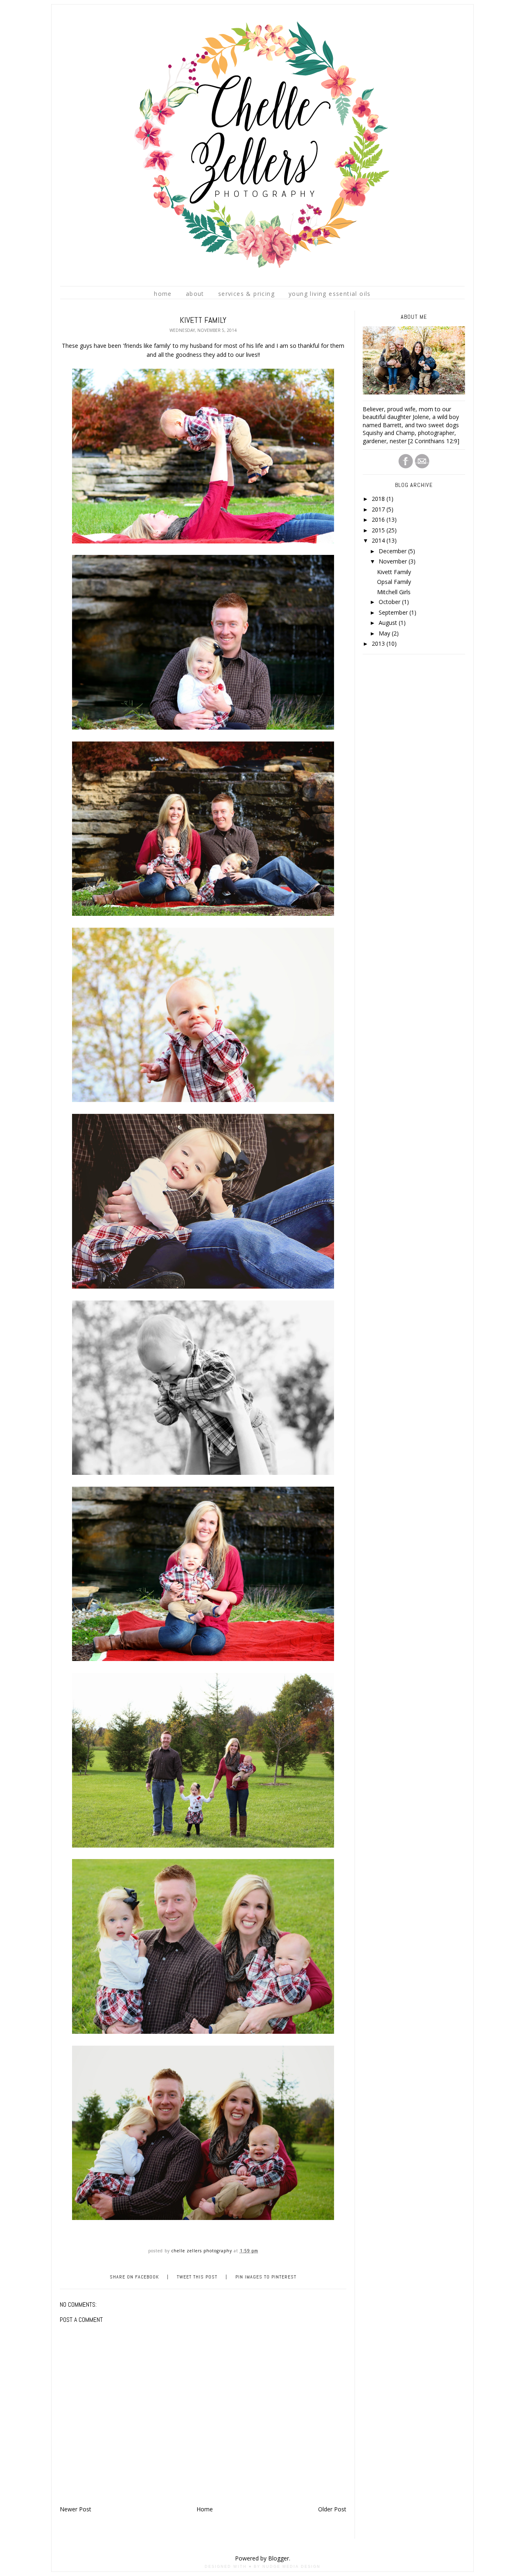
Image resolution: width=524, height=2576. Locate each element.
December (393, 551)
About (195, 294)
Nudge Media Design (291, 2567)
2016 (379, 519)
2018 (379, 499)
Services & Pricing (246, 294)
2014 (379, 540)
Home (163, 294)
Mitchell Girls (394, 592)
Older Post (332, 2509)
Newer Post (76, 2509)
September (394, 612)
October (390, 602)
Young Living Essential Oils (330, 294)
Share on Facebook (134, 2277)
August (389, 623)
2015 (379, 530)
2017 (379, 509)
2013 (379, 643)
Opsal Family (394, 582)
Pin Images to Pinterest (266, 2277)
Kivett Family (394, 572)
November (394, 561)
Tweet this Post (197, 2277)
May (385, 633)
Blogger (279, 2558)
